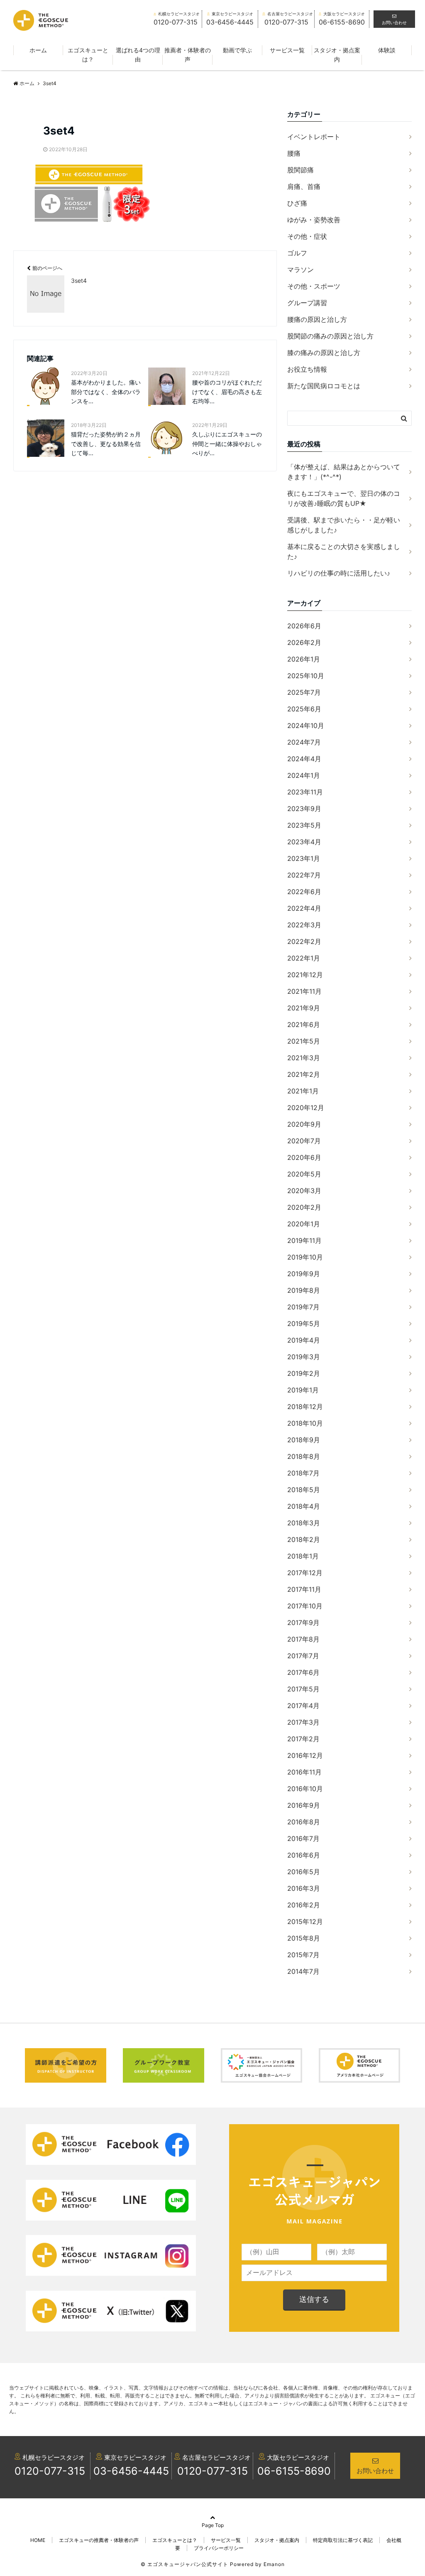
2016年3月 (304, 1888)
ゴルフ (297, 253)
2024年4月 (304, 759)
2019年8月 (304, 1290)
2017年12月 (305, 1573)
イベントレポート (314, 137)
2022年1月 (304, 958)
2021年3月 (304, 1058)
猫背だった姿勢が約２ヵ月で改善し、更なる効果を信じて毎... (106, 444)
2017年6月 (303, 1672)
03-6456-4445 (131, 2471)
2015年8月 (304, 1938)
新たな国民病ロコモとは (324, 386)
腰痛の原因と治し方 (317, 319)
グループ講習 (307, 303)
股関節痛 (300, 170)
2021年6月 (304, 1025)
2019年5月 (304, 1324)
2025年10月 (306, 676)
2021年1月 (303, 1091)
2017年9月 (303, 1623)
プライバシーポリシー (219, 2548)
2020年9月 (304, 1124)
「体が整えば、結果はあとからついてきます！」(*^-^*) (344, 472)
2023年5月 (304, 825)
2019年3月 (304, 1357)
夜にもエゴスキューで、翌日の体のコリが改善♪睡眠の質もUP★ (344, 498)
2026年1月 (304, 659)
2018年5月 (304, 1490)
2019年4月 (304, 1340)
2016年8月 (304, 1822)
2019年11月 (304, 1240)
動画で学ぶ (237, 50)
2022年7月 (304, 875)
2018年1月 (303, 1556)
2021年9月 (304, 1008)
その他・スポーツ (314, 286)
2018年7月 (303, 1473)
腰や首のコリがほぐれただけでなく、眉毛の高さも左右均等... (227, 392)
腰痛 (294, 153)
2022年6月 (304, 892)
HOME (38, 2540)
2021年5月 (304, 1041)
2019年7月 (303, 1307)
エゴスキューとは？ (88, 55)
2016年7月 (303, 1838)
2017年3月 (303, 1722)
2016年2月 (304, 1905)
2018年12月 (305, 1407)
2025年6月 (304, 709)
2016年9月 (304, 1805)
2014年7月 (303, 1971)
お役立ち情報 (307, 369)
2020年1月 (304, 1224)
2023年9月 (304, 809)
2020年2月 (304, 1207)
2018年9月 (304, 1440)
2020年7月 (304, 1141)
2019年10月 (305, 1257)
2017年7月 (303, 1656)
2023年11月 (305, 792)
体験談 (387, 50)
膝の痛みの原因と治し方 (324, 353)
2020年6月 (304, 1157)
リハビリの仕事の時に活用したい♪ (339, 573)
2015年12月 (305, 1922)
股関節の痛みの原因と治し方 (330, 336)
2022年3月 (304, 925)
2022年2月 (304, 941)
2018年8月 (304, 1456)
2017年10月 (305, 1606)
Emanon (274, 2564)
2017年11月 (304, 1589)
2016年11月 (304, 1772)
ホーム (38, 50)
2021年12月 (305, 975)
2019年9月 (304, 1274)
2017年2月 (303, 1739)
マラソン (300, 270)
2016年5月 (304, 1872)
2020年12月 (306, 1108)
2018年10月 (305, 1423)
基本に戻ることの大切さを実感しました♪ (344, 551)
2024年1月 (304, 775)
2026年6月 (304, 626)
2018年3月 (304, 1523)
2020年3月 (304, 1191)
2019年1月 (303, 1390)
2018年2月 (304, 1539)
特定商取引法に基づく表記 (343, 2540)
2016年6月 (304, 1855)
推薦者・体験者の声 (188, 55)
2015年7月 (303, 1955)
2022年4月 (304, 908)
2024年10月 (306, 725)
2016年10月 (305, 1789)
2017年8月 (303, 1639)
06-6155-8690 (294, 2471)
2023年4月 (304, 842)
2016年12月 (305, 1755)
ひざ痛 (297, 203)
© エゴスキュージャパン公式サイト (184, 2564)
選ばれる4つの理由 (138, 55)
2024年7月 (304, 742)
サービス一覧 (287, 50)
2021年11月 (304, 991)
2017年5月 (303, 1689)
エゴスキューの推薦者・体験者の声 (99, 2540)
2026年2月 (304, 642)
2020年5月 (304, 1174)
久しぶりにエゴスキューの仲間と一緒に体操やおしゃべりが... (227, 444)
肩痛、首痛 (304, 186)
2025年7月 (304, 692)
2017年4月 (303, 1706)
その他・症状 (307, 236)
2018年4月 (304, 1506)
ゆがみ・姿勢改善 (314, 220)
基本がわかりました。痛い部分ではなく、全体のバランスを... (106, 392)
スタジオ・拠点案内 (337, 55)
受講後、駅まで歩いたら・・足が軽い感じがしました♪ (344, 525)
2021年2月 (304, 1074)
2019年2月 (304, 1373)
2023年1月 (304, 858)
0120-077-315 (50, 2471)
